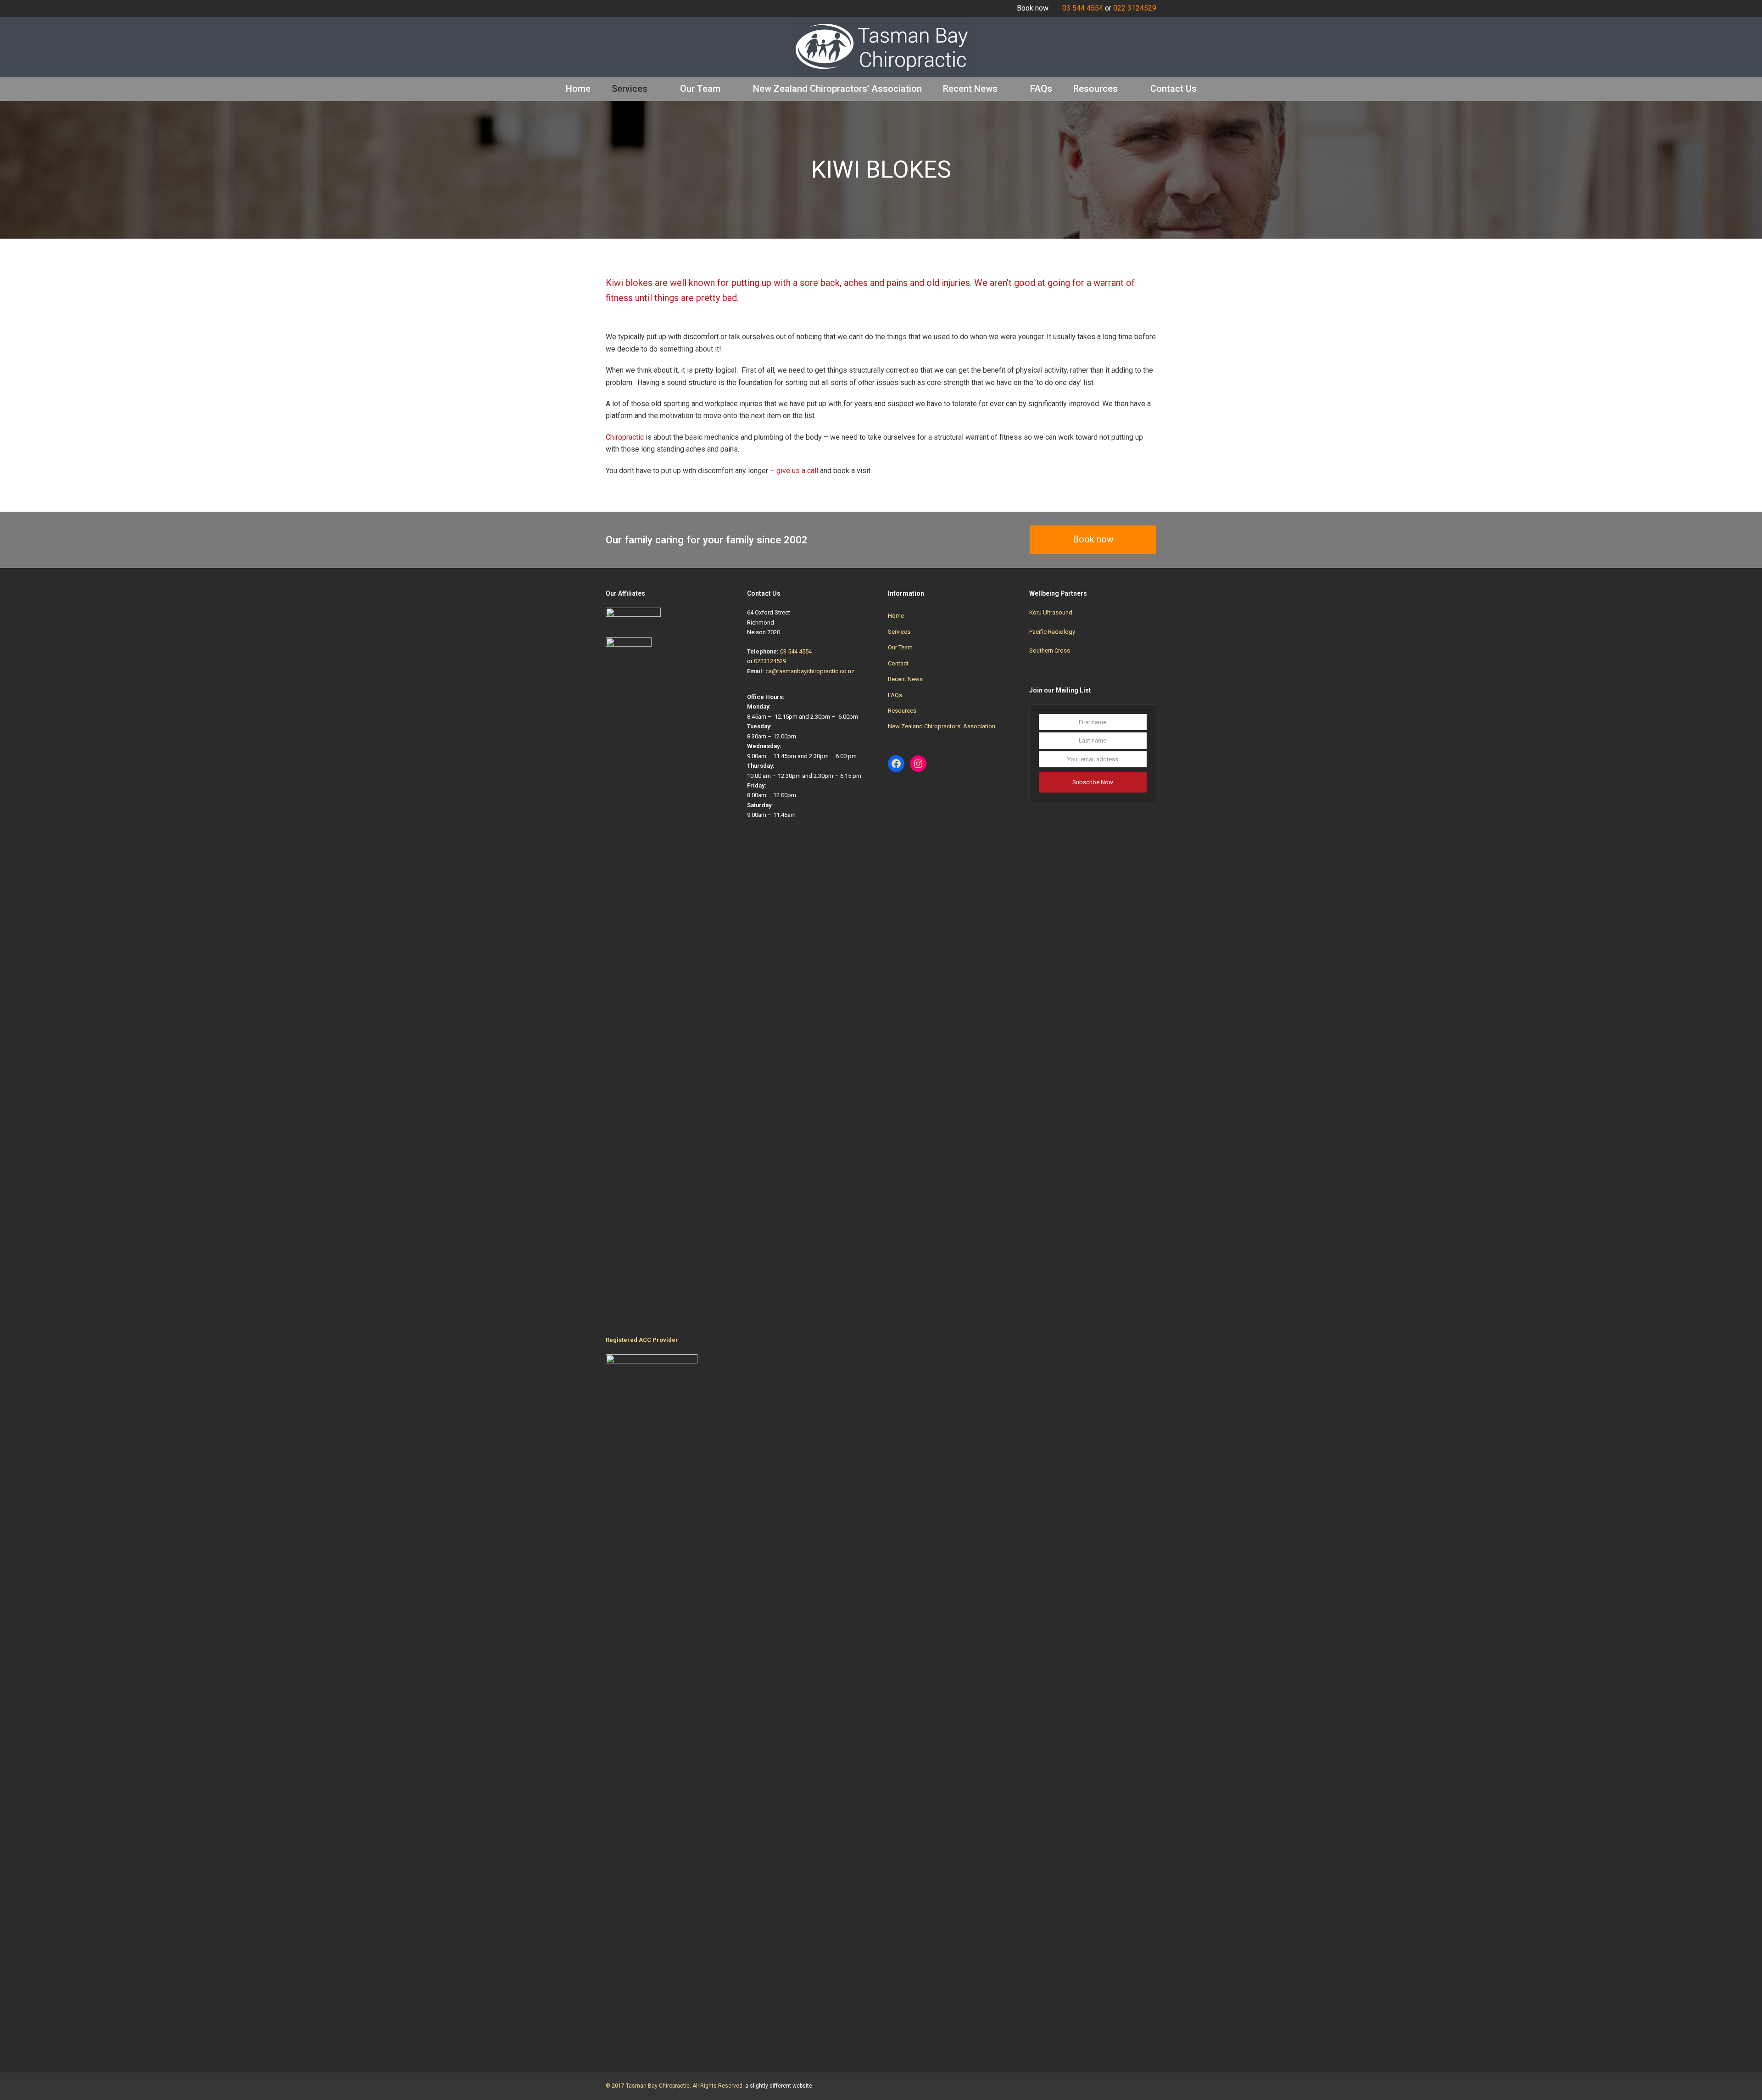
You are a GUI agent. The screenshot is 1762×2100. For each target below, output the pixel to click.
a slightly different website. (779, 2086)
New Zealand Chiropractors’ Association (942, 726)
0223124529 (770, 661)
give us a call (797, 471)
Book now (1093, 539)
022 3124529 (1135, 8)
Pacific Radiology (1052, 632)
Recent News (905, 679)
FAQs (895, 695)
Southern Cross (1050, 651)
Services (899, 632)
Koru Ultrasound (1051, 612)
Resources (902, 711)
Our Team (900, 647)
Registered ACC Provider (642, 1340)
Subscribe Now (1093, 782)
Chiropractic (625, 437)
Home (896, 616)
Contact (898, 663)
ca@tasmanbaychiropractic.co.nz (810, 671)
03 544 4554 (1083, 8)
